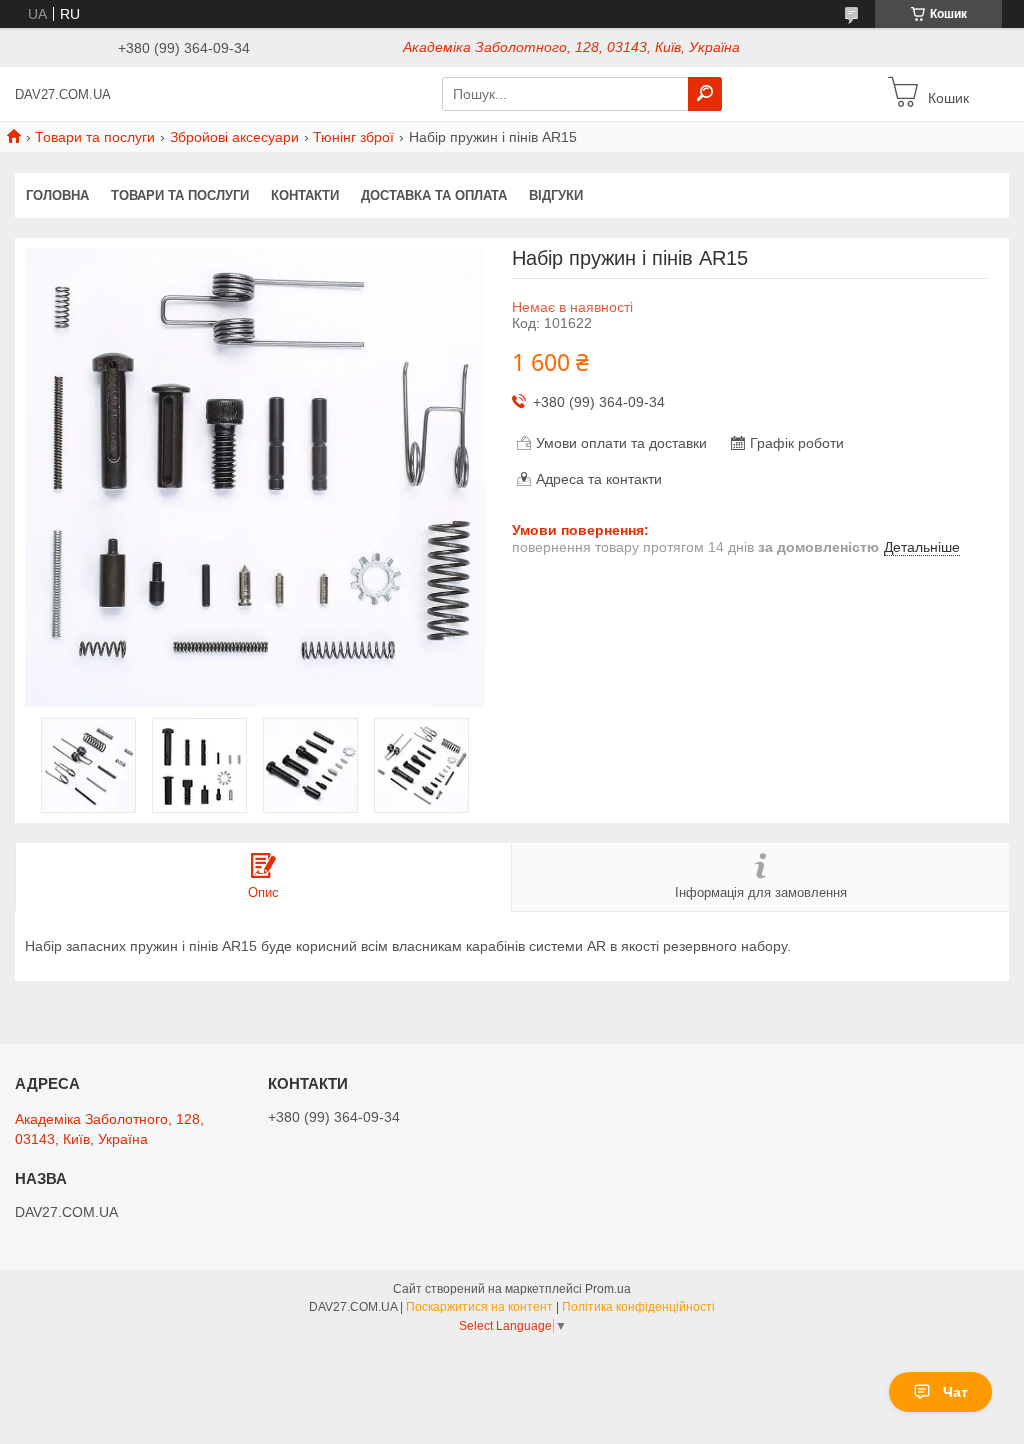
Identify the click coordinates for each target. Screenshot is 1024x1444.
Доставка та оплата (434, 195)
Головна (57, 195)
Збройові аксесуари (234, 137)
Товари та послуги (95, 137)
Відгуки (556, 195)
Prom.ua (608, 1289)
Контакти (305, 195)
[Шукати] (705, 94)
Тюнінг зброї (353, 137)
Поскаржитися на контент (479, 1307)
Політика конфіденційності (638, 1307)
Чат (955, 1392)
